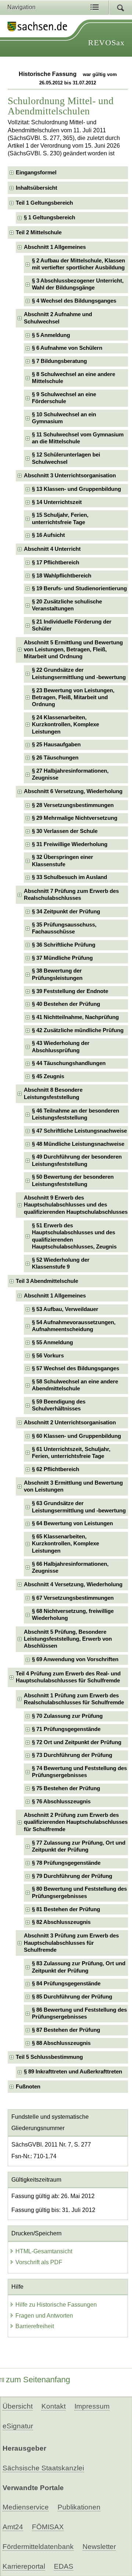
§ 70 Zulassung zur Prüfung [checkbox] (67, 1716)
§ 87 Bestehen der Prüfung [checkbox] (66, 2030)
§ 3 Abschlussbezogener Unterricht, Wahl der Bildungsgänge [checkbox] (78, 284)
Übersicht (18, 2406)
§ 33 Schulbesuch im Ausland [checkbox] (69, 877)
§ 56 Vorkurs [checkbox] (48, 1356)
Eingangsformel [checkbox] (36, 173)
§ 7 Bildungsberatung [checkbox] (59, 361)
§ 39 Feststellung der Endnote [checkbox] (70, 991)
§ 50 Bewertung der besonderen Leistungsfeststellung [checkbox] (73, 1180)
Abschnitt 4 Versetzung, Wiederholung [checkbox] (73, 1584)
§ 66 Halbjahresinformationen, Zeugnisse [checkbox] (70, 1567)
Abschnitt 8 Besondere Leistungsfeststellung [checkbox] (53, 1093)
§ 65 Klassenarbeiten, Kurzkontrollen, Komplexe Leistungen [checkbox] (65, 1544)
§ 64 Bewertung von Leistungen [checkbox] (72, 1523)
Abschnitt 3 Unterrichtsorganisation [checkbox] (70, 476)
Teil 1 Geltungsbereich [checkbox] (44, 203)
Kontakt (54, 2406)
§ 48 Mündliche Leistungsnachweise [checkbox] (78, 1144)
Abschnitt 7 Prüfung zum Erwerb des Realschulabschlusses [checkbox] (71, 895)
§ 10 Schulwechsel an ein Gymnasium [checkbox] (64, 418)
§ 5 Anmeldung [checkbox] (51, 335)
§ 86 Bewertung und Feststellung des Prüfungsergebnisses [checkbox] (79, 2013)
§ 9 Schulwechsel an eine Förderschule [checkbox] (64, 398)
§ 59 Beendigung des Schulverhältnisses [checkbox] (59, 1405)
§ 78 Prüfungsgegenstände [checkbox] (66, 1863)
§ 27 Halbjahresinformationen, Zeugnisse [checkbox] (70, 774)
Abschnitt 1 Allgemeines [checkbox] (55, 247)
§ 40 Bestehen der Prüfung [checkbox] (66, 1004)
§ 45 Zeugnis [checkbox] (48, 1076)
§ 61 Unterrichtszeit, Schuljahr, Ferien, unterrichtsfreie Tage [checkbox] (71, 1453)
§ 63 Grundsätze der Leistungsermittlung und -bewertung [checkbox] (79, 1507)
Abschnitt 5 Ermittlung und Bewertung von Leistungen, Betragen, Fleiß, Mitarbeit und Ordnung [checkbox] (73, 650)
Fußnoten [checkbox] (28, 2087)
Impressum (92, 2406)
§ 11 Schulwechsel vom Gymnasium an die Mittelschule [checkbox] (78, 438)
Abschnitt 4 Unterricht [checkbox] (52, 549)
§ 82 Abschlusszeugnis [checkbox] (61, 1922)
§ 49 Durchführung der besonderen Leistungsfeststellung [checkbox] (77, 1160)
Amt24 (13, 2527)
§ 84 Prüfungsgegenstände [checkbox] (66, 1984)
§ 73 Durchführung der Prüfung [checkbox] (72, 1755)
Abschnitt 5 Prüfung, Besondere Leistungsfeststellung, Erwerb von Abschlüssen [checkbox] (68, 1639)
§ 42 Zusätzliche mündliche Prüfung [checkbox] (78, 1030)
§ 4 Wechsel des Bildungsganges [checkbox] (74, 301)
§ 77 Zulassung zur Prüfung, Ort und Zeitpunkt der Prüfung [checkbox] (79, 1846)
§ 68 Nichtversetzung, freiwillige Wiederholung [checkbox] (73, 1615)
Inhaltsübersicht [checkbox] (36, 188)
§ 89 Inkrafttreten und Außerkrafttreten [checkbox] (73, 2072)
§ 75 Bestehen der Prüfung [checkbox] (66, 1788)
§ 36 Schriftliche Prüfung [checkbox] (64, 945)
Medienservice (26, 2507)
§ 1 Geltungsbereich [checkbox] (49, 217)
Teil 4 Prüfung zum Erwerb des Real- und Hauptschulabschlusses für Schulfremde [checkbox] (68, 1677)
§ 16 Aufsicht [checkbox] (48, 535)
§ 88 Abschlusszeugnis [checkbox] (61, 2043)
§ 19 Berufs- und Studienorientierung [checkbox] (79, 588)
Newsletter (99, 2547)
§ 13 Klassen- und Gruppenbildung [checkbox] (76, 489)
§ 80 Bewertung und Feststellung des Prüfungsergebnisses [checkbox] (79, 1892)
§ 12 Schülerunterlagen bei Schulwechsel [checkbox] (66, 458)
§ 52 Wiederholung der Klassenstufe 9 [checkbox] (61, 1263)
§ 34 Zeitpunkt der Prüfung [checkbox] (66, 912)
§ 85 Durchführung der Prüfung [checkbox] (72, 1997)
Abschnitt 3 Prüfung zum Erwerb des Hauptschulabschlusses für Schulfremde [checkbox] (71, 1943)
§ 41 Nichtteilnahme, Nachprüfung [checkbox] (75, 1017)
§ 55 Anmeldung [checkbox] (52, 1342)
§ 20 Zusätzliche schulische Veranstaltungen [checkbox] (67, 605)
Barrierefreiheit (35, 2326)
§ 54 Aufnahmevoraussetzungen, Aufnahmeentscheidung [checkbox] (74, 1326)
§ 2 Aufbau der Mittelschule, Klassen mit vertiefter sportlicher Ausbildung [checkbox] (78, 264)
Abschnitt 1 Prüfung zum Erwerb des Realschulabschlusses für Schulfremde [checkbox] (74, 1699)
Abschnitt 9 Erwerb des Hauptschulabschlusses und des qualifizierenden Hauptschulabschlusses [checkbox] (76, 1205)
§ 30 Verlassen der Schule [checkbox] (65, 831)
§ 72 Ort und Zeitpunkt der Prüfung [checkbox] (77, 1742)
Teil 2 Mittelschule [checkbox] (39, 232)
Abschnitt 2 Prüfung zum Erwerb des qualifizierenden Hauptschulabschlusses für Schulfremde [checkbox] (76, 1822)
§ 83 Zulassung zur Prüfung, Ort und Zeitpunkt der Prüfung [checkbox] (79, 1967)
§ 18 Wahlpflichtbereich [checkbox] (62, 576)
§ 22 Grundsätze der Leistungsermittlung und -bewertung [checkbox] (79, 673)
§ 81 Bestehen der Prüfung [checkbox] (66, 1909)
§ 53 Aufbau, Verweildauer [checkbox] (65, 1309)
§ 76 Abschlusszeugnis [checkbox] (61, 1802)
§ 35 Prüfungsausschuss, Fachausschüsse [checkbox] (64, 928)
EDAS (64, 2566)
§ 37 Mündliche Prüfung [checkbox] (62, 958)
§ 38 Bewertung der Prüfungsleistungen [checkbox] (57, 974)
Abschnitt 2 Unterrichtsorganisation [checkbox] (70, 1423)
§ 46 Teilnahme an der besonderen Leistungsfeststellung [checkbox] (76, 1114)
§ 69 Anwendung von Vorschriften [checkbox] (75, 1659)
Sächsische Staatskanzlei (43, 2468)
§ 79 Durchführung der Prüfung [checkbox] (72, 1876)
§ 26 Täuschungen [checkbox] (55, 758)
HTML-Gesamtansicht (44, 2251)
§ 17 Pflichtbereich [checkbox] (56, 562)
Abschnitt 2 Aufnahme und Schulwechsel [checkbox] (58, 318)
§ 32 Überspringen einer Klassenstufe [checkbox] (63, 861)
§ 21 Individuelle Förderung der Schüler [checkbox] (72, 625)
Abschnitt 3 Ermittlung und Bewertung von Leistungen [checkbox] (73, 1486)
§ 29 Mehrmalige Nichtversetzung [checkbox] (75, 818)
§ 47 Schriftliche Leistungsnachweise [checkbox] (79, 1131)
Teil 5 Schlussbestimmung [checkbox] (49, 2057)
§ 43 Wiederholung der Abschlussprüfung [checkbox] (61, 1047)
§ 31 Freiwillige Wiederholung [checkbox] (70, 844)
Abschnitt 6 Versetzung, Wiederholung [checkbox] (73, 791)
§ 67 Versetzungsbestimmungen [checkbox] (73, 1598)
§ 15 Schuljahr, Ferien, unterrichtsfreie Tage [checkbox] (60, 518)
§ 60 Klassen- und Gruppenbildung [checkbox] (76, 1436)
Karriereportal (24, 2566)
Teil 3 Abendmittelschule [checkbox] (47, 1281)
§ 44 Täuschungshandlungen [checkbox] (69, 1063)
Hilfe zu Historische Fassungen (56, 2305)
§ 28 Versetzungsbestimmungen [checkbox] (73, 805)
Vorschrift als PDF (39, 2262)
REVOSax (106, 43)
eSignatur (18, 2426)
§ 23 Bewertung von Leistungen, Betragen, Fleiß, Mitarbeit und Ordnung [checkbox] (73, 698)
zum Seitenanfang (38, 2380)
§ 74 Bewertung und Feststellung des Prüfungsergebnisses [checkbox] (79, 1772)
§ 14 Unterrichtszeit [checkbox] (57, 502)
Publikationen (79, 2507)
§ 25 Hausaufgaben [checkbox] (56, 745)
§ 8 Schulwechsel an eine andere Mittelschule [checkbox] (74, 378)
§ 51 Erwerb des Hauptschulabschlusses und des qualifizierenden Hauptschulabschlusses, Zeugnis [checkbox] (74, 1236)
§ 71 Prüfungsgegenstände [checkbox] (66, 1729)
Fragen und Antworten (44, 2316)
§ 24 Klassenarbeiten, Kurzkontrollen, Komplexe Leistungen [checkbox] (65, 725)
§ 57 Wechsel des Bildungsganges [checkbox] (76, 1368)
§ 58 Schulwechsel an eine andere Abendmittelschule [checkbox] (75, 1385)
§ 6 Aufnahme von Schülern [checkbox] (67, 348)
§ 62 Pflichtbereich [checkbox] (56, 1469)
